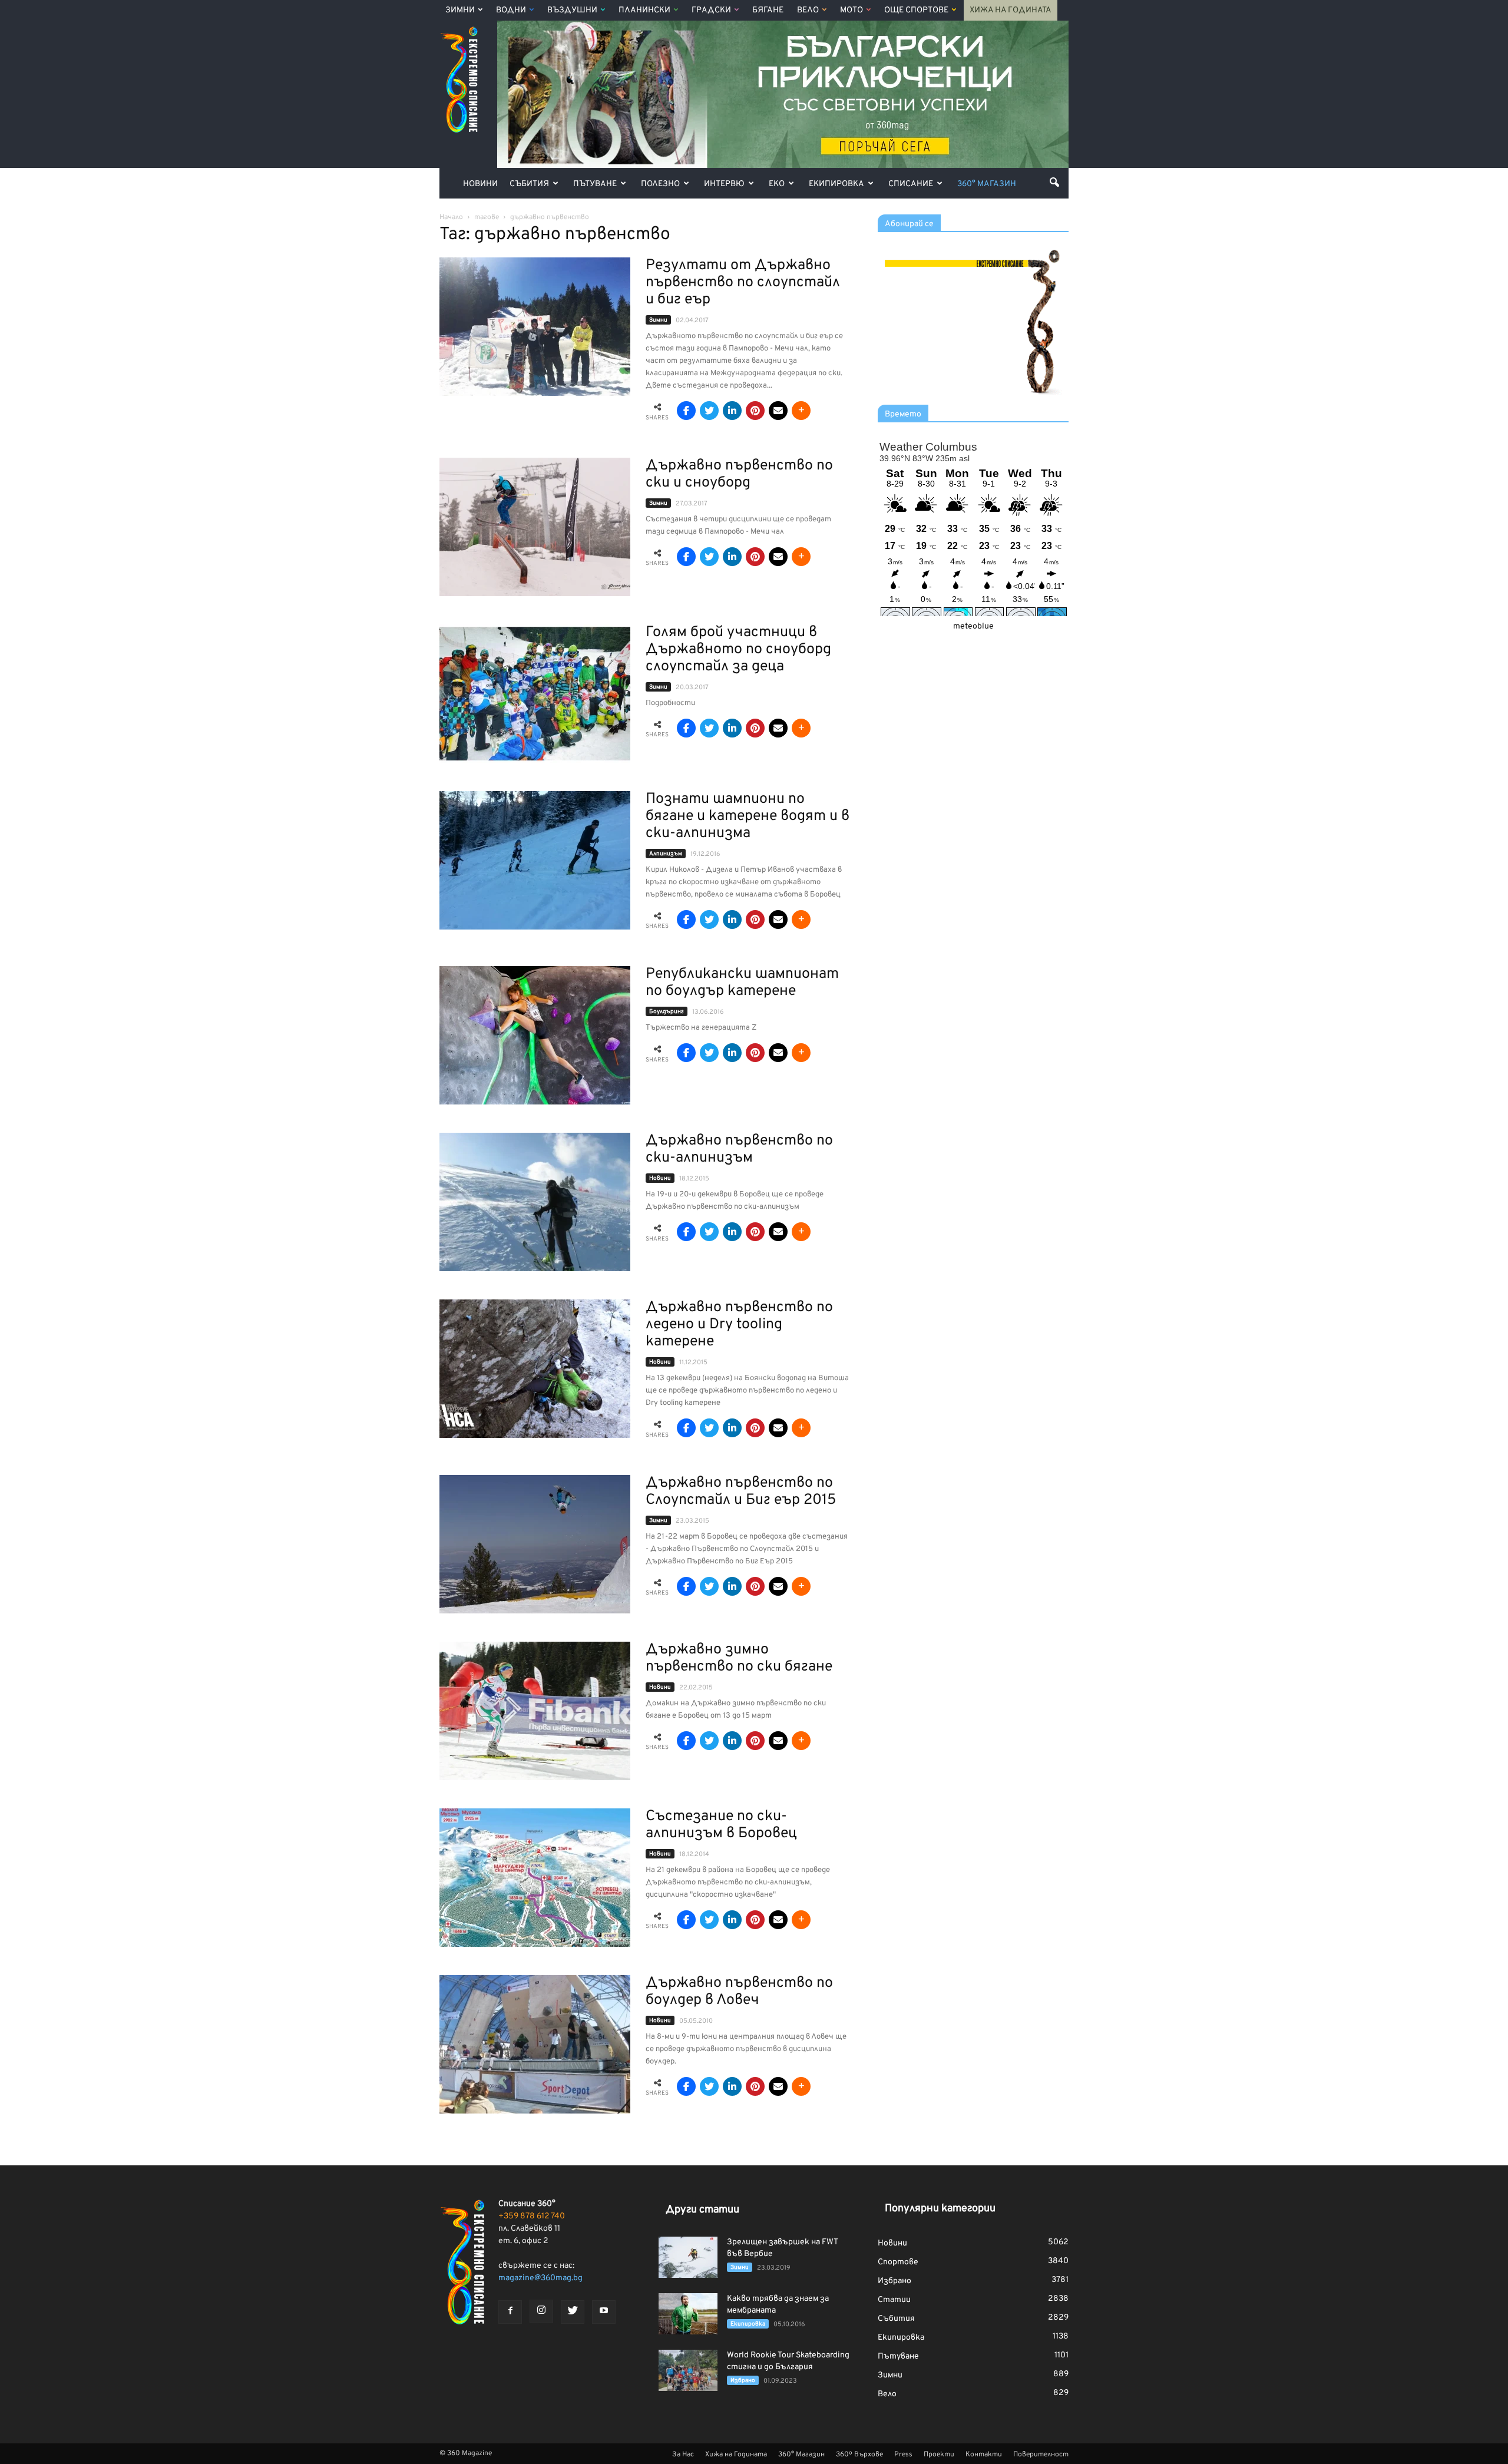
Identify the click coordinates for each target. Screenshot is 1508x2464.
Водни (511, 10)
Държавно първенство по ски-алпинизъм (739, 1150)
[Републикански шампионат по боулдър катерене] (535, 1035)
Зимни (460, 10)
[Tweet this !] (709, 411)
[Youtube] (604, 2312)
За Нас (683, 2455)
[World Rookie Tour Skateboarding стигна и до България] (688, 2370)
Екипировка (836, 184)
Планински (644, 10)
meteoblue (973, 626)
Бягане (768, 10)
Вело (808, 10)
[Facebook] (510, 2312)
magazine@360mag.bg (540, 2278)
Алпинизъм (666, 854)
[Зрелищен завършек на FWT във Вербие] (688, 2257)
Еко (777, 184)
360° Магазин (987, 184)
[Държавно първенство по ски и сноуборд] (535, 527)
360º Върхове (859, 2455)
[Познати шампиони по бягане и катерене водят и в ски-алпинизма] (535, 860)
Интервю (724, 184)
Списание (911, 184)
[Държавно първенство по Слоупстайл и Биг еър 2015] (535, 1544)
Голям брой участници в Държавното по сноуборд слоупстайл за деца (738, 650)
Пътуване (595, 184)
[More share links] (801, 411)
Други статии (702, 2210)
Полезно (660, 184)
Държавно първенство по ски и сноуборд (739, 474)
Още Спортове (916, 10)
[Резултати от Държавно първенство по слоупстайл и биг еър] (535, 327)
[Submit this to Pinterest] (755, 411)
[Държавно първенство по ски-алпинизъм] (535, 1202)
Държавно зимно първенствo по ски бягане (739, 1658)
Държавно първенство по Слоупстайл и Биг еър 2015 (741, 1492)
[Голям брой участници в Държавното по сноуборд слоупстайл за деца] (535, 694)
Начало (451, 217)
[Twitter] (573, 2312)
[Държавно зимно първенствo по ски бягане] (535, 1711)
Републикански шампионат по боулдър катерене (742, 983)
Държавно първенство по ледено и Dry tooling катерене (739, 1325)
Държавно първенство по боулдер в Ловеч (739, 1992)
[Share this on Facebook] (686, 411)
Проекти (939, 2455)
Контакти (984, 2455)
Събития (529, 184)
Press (903, 2455)
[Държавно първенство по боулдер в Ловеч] (535, 2044)
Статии (894, 2300)
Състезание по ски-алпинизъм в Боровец (721, 1825)
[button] (1054, 182)
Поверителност (1041, 2455)
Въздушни (572, 10)
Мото (851, 10)
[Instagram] (541, 2311)
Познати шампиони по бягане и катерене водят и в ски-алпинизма (748, 816)
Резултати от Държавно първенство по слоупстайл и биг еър (743, 283)
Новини (480, 184)
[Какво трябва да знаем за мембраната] (688, 2314)
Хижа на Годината (1011, 10)
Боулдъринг (667, 1012)
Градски (711, 10)
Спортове (898, 2262)
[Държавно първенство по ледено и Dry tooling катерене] (535, 1369)
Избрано (743, 2381)
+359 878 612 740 (532, 2216)
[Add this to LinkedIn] (732, 411)
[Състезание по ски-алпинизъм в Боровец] (535, 1878)
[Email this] (778, 411)
